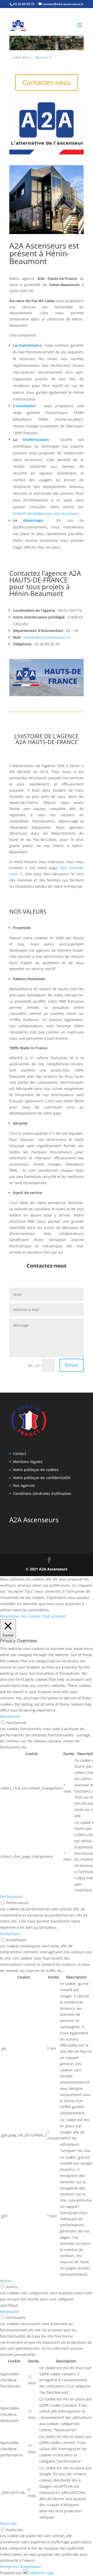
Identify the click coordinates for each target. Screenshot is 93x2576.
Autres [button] (6, 2281)
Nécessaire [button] (10, 2312)
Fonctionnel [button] (10, 1716)
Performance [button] (11, 1897)
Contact (20, 1454)
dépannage (33, 520)
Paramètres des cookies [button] (20, 1616)
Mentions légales (28, 1462)
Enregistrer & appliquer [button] (21, 2567)
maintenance (30, 345)
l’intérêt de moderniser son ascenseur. (46, 514)
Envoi (72, 1365)
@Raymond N (43, 58)
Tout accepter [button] (54, 1616)
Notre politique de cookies (36, 1470)
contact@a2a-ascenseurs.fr (47, 637)
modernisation (36, 439)
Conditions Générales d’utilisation (42, 1493)
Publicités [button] (8, 2524)
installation (26, 406)
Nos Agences (24, 1485)
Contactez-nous (47, 82)
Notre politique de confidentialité (42, 1478)
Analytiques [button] (10, 1934)
